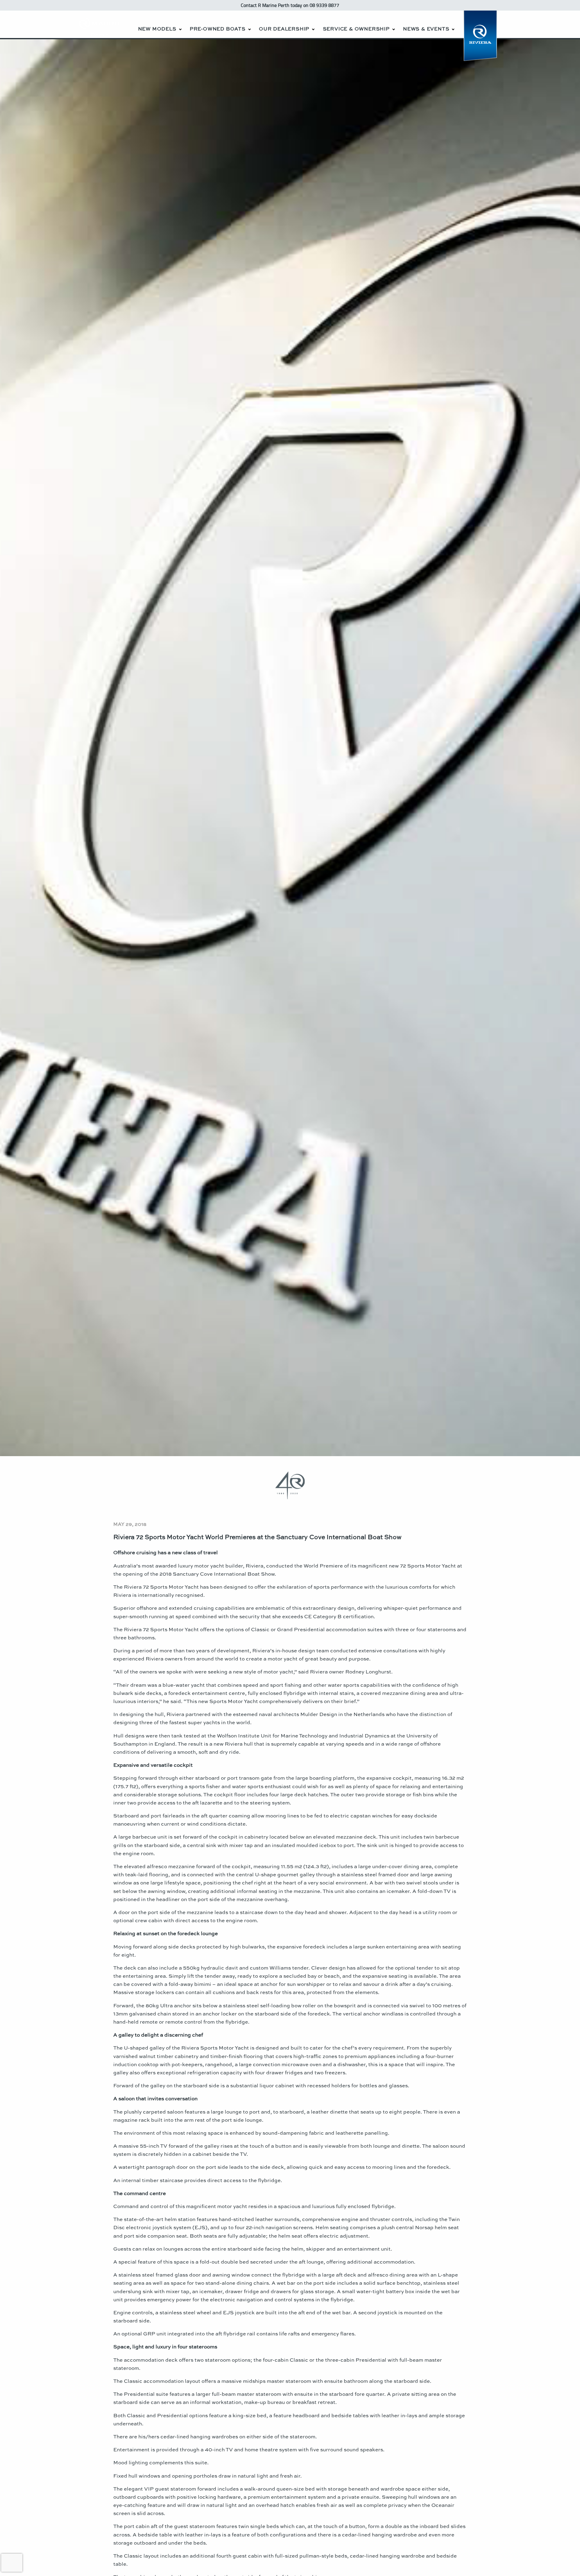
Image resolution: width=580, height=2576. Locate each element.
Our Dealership (284, 29)
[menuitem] (159, 24)
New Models (157, 29)
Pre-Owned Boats (218, 29)
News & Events (426, 29)
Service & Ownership (356, 29)
